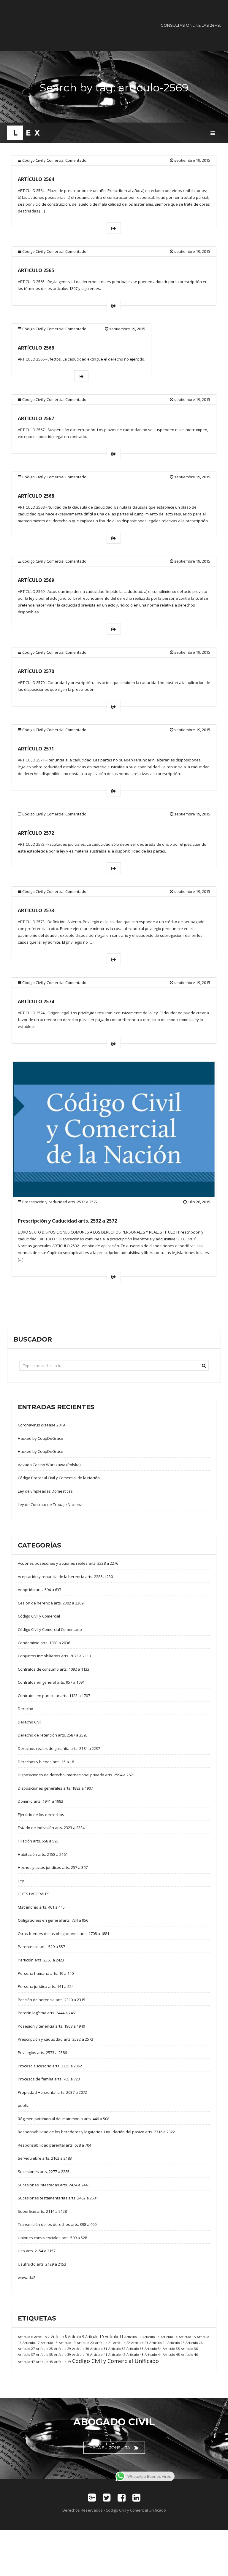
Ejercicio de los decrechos (41, 1815)
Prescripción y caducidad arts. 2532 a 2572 (60, 1202)
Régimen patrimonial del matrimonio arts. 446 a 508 (64, 2119)
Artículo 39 (62, 2354)
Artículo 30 (81, 2349)
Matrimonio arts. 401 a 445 (41, 1907)
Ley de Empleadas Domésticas (45, 1491)
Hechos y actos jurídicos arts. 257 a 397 (53, 1867)
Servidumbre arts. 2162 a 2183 (45, 2158)
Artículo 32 (117, 2349)
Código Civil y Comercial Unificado (115, 2361)
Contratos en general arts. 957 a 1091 (51, 1682)
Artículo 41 (99, 2354)
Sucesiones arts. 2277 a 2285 (44, 2172)
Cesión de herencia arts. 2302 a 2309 (51, 1603)
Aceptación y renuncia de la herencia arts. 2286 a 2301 (66, 1577)
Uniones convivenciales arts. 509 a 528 (52, 2238)
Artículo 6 (25, 2337)
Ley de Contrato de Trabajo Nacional (51, 1504)
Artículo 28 (44, 2349)
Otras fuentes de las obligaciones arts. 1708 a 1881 (64, 1934)
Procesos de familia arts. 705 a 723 (49, 2079)
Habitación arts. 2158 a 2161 (43, 1854)
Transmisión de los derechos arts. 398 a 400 (57, 2224)
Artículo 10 (94, 2337)
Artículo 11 (114, 2337)
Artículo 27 (26, 2349)
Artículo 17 (31, 2343)
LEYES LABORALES (34, 1894)
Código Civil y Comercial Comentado (54, 160)
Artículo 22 (122, 2343)
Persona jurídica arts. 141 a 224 (46, 1986)
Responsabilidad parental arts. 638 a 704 (54, 2145)
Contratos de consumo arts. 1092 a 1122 (54, 1669)
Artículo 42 (117, 2354)
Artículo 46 (189, 2354)
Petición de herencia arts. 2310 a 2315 (52, 2000)
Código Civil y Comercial (39, 1616)
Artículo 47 (26, 2362)
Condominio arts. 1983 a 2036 (44, 1643)
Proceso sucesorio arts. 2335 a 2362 (50, 2066)
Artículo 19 (67, 2343)
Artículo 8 (59, 2337)
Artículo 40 (81, 2354)
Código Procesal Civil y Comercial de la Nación (59, 1478)
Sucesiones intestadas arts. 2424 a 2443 (54, 2185)
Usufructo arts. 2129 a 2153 (42, 2264)
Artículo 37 (26, 2354)
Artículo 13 (151, 2337)
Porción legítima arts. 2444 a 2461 (47, 2013)
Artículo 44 (153, 2354)
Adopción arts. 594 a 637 (39, 1590)
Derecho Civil (30, 1722)
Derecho (26, 1709)
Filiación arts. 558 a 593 (38, 1841)
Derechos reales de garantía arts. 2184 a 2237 (59, 1748)
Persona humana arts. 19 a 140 (46, 1973)
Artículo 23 (140, 2343)
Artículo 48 (44, 2362)
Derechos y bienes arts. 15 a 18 (46, 1762)
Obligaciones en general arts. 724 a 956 (53, 1920)
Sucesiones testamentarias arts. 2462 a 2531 (58, 2198)
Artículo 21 (103, 2343)
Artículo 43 (135, 2354)
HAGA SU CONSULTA (110, 2448)
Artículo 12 (133, 2337)
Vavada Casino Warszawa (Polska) (49, 1465)
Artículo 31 (99, 2349)
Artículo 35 (171, 2349)
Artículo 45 (171, 2354)
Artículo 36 (189, 2349)
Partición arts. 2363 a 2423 (41, 1960)
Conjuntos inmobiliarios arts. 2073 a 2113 (54, 1656)
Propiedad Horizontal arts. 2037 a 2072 (52, 2092)
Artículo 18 (49, 2343)
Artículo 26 (194, 2343)
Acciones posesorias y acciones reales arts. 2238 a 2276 (68, 1563)
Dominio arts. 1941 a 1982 (41, 1801)
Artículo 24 (158, 2343)
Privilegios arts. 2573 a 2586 (42, 2053)
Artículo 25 (176, 2343)
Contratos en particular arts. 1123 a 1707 (54, 1696)
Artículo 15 (187, 2337)
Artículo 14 (169, 2337)
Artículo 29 (62, 2349)
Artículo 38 (44, 2354)
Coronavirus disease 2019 (41, 1425)
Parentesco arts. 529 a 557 (41, 1947)
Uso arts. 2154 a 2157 (37, 2251)
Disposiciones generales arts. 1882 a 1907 (55, 1788)
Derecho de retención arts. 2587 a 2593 (53, 1735)
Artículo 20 (85, 2343)
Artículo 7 (42, 2337)
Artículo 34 (153, 2349)
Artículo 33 (135, 2349)
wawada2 (27, 2277)
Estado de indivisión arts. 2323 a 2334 (51, 1828)
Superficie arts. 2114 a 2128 (42, 2211)
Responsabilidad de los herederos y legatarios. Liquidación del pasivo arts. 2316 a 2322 (96, 2132)
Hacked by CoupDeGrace (41, 1438)
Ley (21, 1881)
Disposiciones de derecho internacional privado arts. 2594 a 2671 (76, 1775)
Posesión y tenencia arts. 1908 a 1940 (51, 2026)
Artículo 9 (76, 2337)
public (23, 2105)
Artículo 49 (62, 2362)
